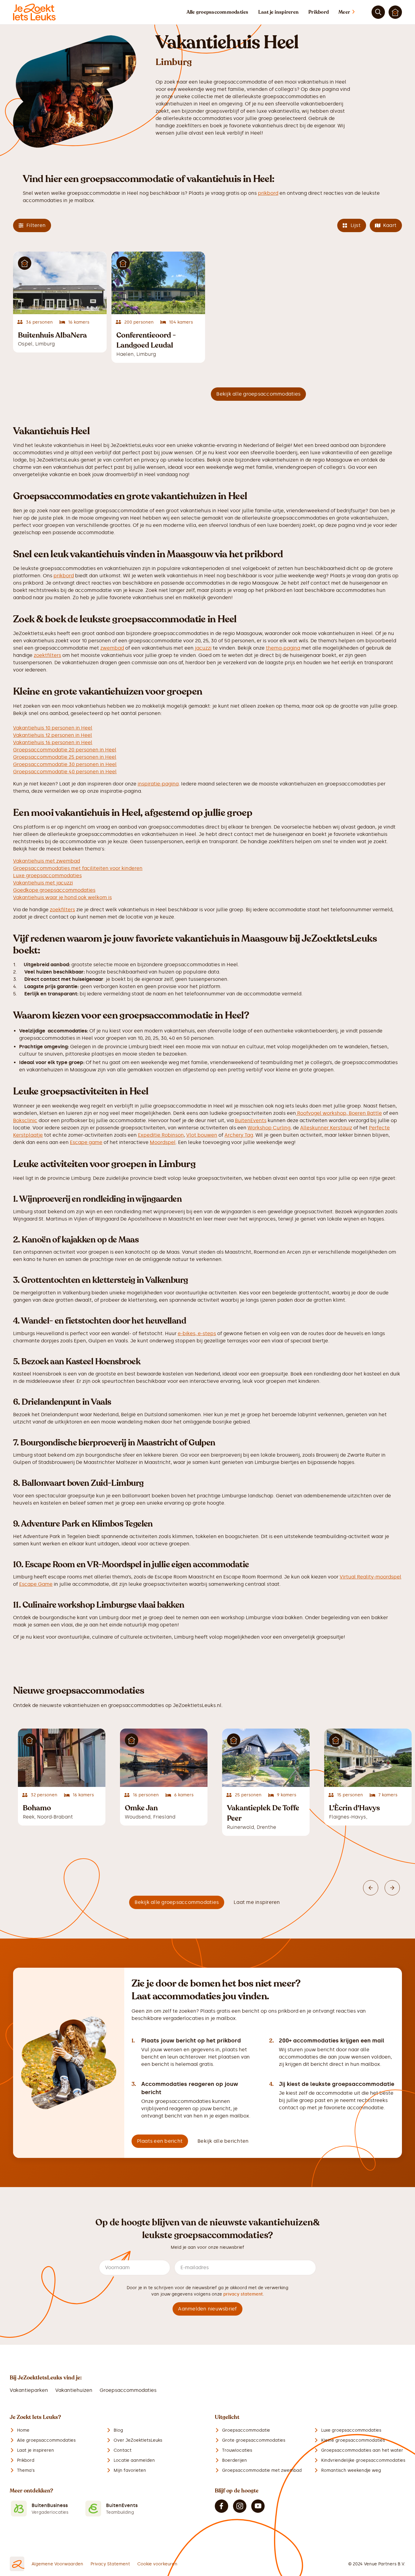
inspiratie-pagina (158, 784)
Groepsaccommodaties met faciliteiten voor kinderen (78, 868)
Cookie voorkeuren (157, 2564)
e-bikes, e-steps (197, 1333)
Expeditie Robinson (161, 1135)
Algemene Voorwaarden (57, 2564)
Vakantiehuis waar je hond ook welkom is (62, 897)
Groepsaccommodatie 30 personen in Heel (65, 764)
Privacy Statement (110, 2564)
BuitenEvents (251, 1120)
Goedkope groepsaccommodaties (54, 890)
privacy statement (243, 2294)
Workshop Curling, (270, 1128)
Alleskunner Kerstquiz (326, 1128)
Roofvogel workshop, (322, 1113)
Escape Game (36, 1584)
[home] (34, 12)
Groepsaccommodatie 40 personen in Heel (65, 772)
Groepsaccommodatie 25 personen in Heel (65, 757)
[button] (353, 12)
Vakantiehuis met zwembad (46, 861)
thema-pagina (283, 648)
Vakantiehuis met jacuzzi (43, 883)
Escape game (86, 1142)
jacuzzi (202, 648)
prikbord (268, 193)
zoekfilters (62, 910)
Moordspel (163, 1142)
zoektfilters (47, 655)
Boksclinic (25, 1120)
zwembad (112, 648)
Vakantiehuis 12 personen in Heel (53, 735)
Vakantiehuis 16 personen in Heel (53, 742)
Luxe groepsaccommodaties (47, 876)
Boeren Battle (365, 1113)
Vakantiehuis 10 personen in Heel (53, 728)
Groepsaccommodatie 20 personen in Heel (65, 750)
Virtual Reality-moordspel (370, 1577)
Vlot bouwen (202, 1135)
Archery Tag (239, 1135)
